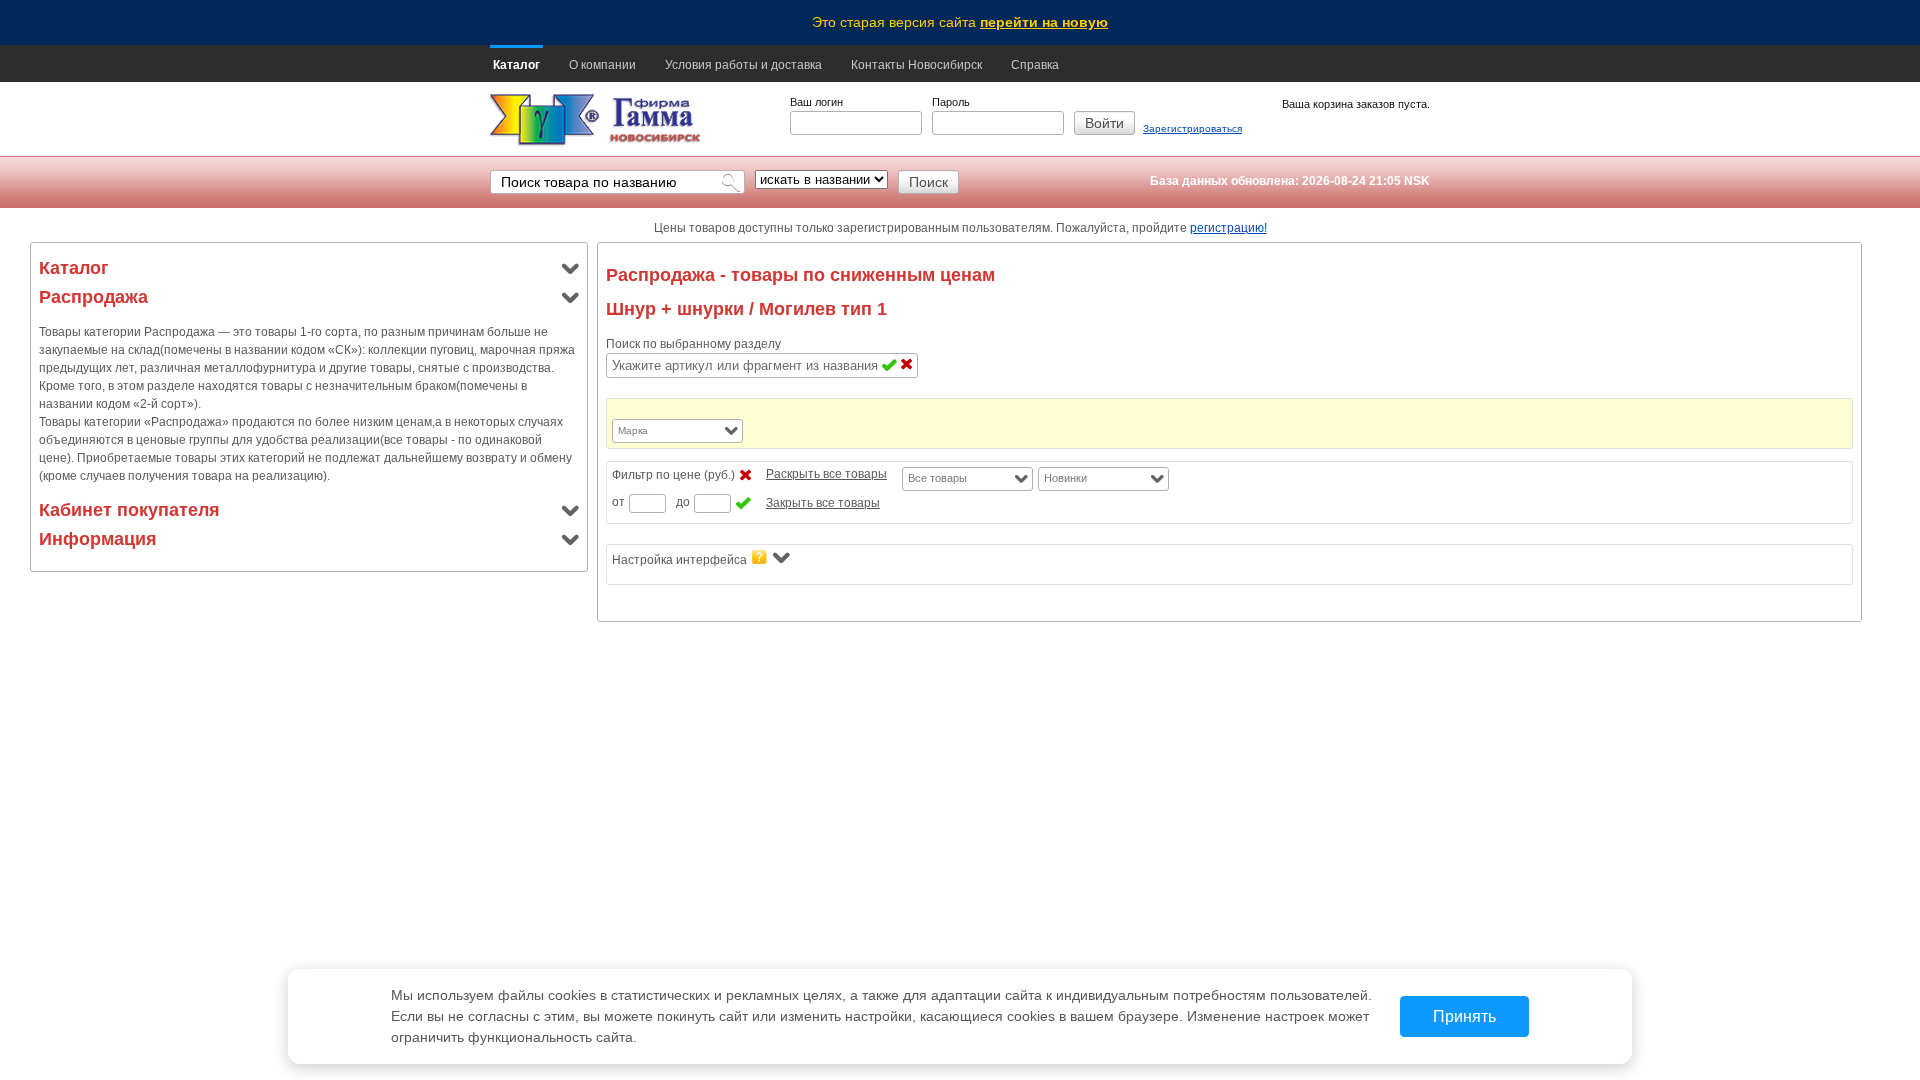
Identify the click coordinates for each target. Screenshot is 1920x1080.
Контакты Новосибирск (916, 65)
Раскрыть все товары (826, 474)
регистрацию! (1228, 228)
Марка (633, 430)
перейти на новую (1044, 22)
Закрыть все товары (823, 503)
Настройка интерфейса (679, 560)
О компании (602, 65)
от (618, 502)
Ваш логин (816, 102)
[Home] (544, 120)
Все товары (937, 478)
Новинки (1065, 478)
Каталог (516, 65)
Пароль (951, 102)
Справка (1035, 65)
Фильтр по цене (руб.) (673, 475)
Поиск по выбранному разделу (693, 344)
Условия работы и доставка (743, 65)
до (683, 502)
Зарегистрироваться (1192, 128)
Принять (1464, 1016)
